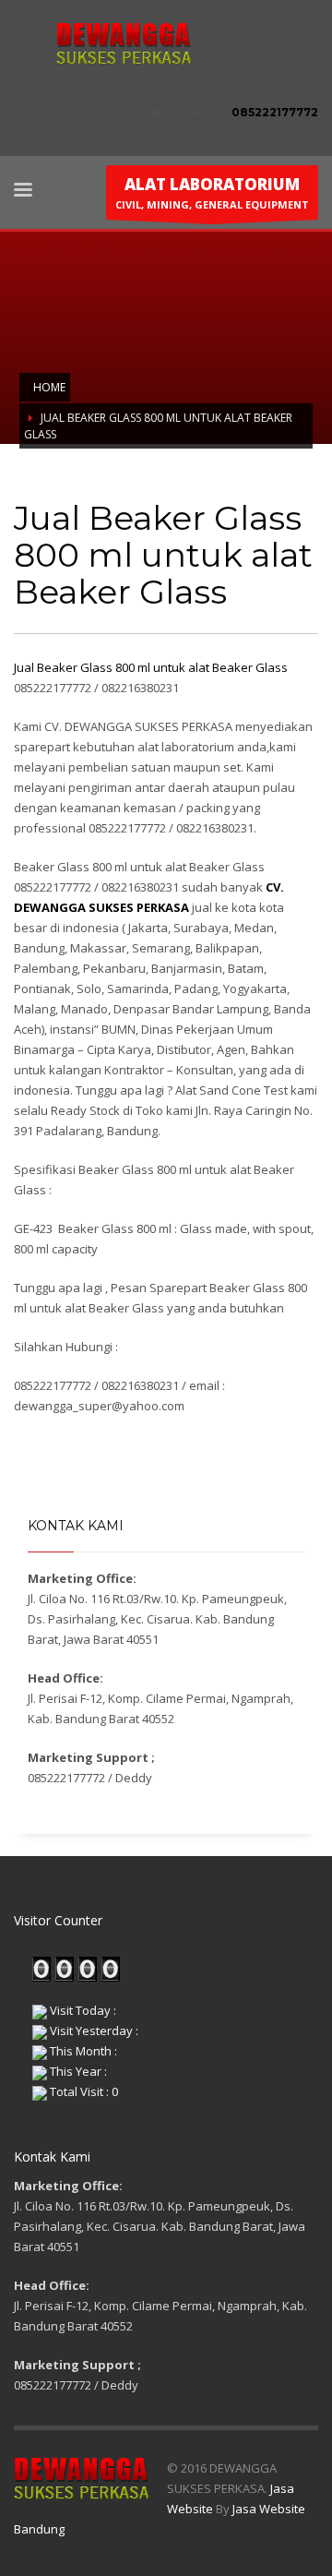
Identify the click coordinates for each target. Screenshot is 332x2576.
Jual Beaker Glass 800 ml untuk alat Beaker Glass (151, 667)
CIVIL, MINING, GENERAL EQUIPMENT (212, 192)
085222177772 (275, 112)
